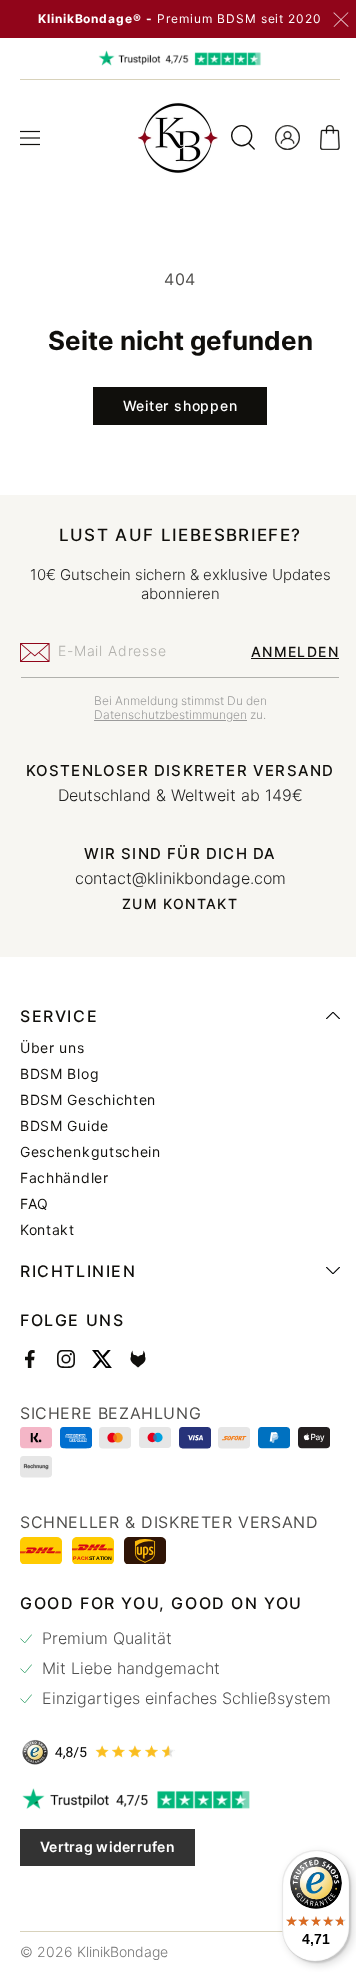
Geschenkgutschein (90, 1170)
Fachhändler (64, 1196)
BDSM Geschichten (88, 1118)
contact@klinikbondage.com (172, 896)
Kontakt (47, 1248)
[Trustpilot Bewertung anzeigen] (172, 1838)
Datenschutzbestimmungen (163, 714)
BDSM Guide (64, 1144)
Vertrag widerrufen (107, 1884)
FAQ (34, 1222)
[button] (30, 138)
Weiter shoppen (172, 405)
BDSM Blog (59, 1092)
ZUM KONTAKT (172, 922)
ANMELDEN (280, 651)
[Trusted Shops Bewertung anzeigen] (172, 1790)
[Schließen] (341, 20)
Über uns (52, 1066)
